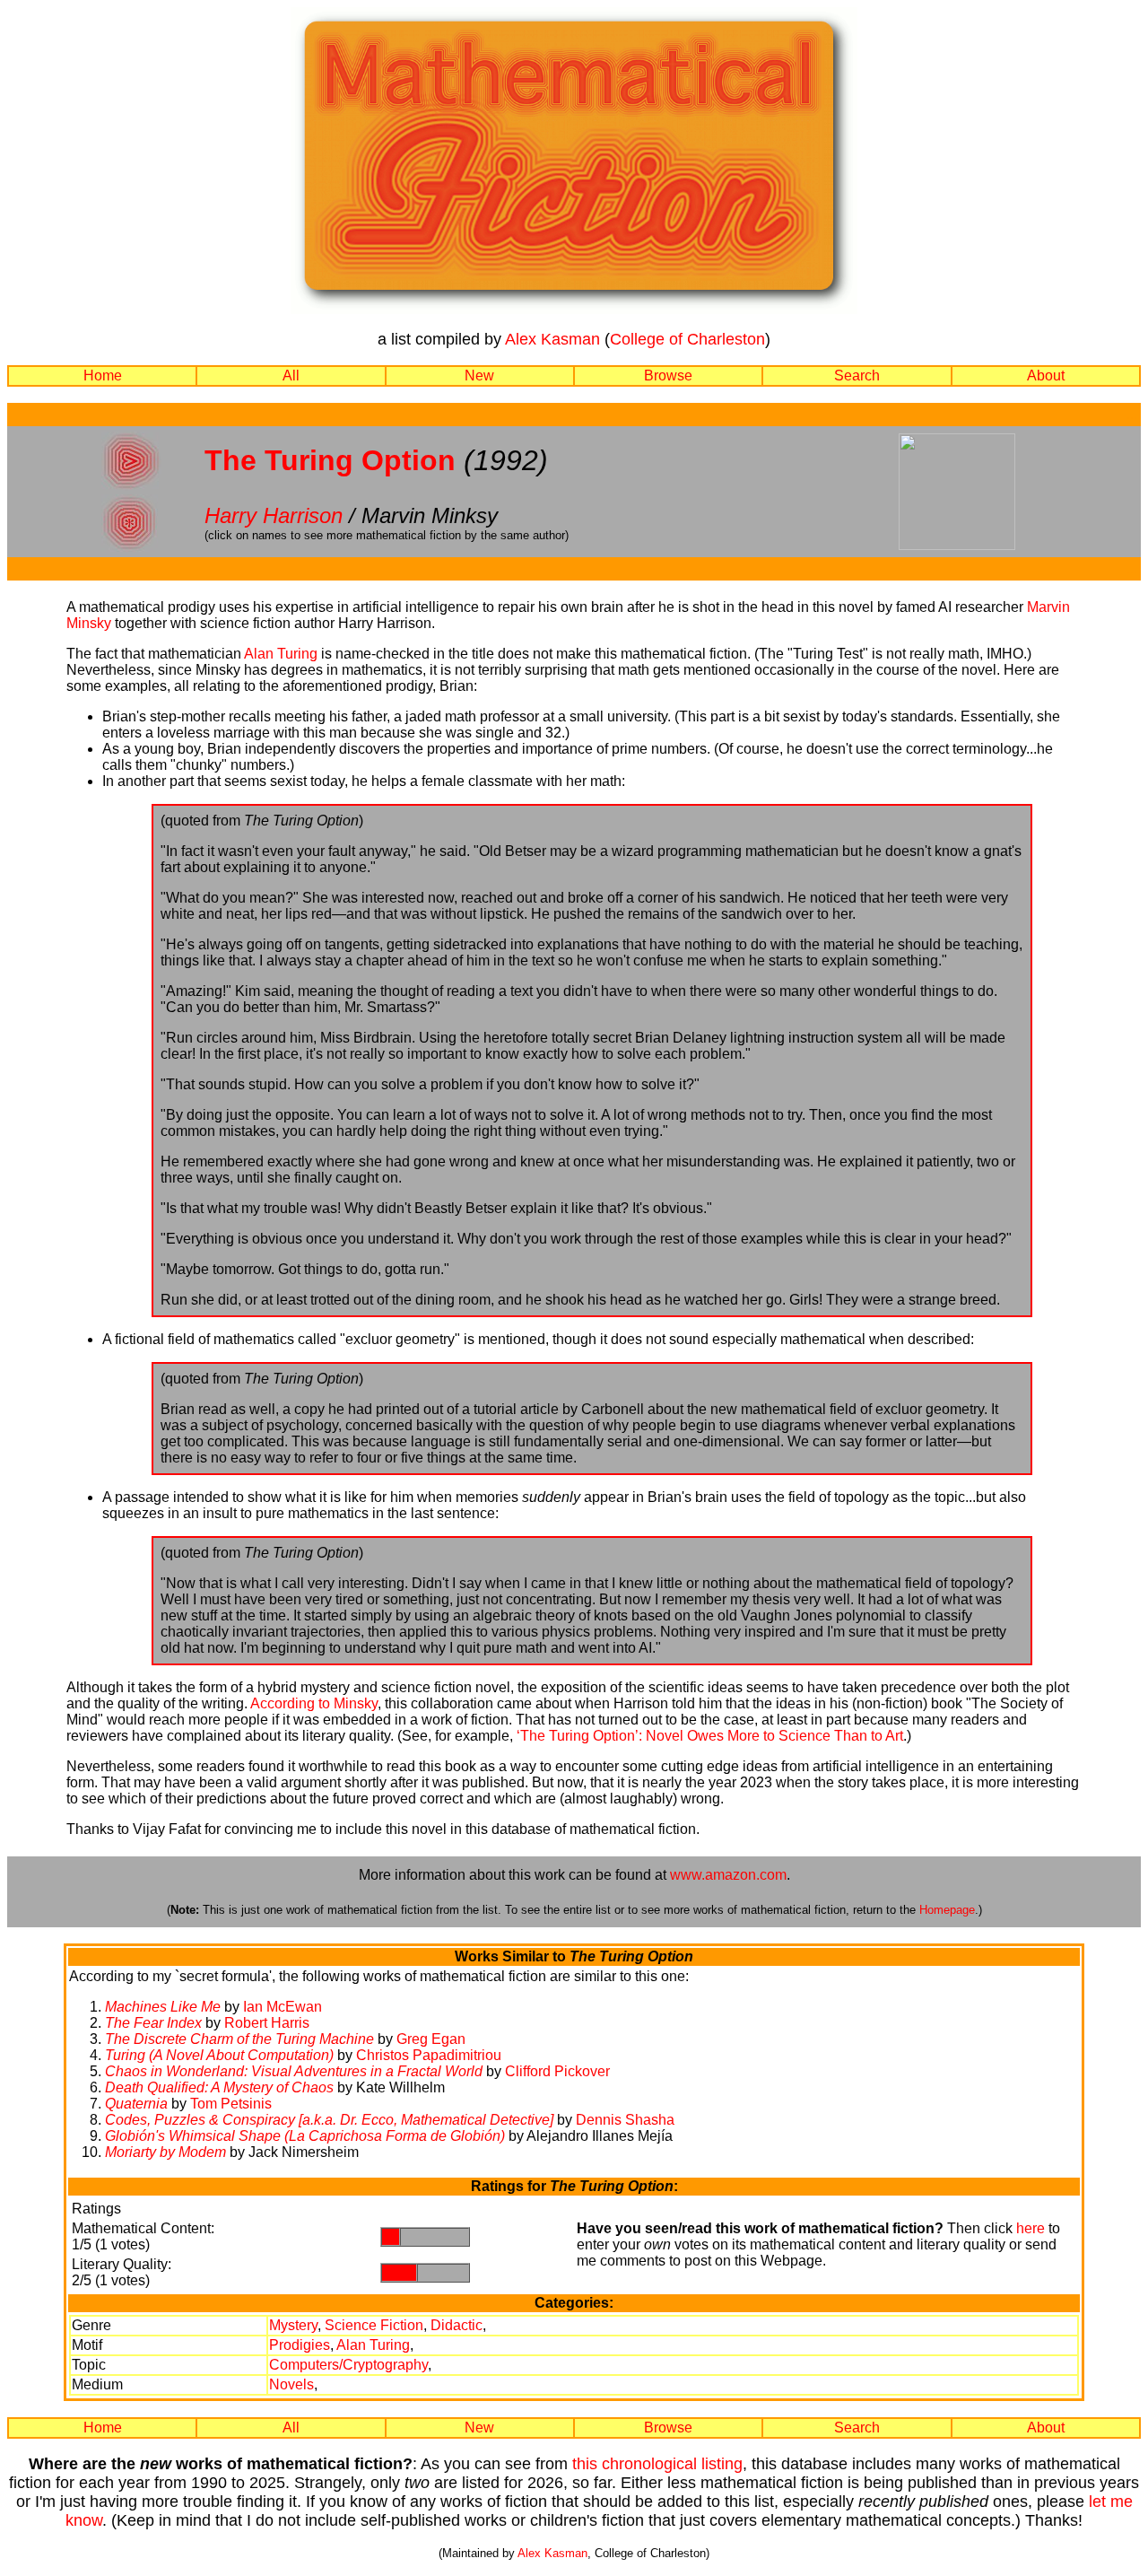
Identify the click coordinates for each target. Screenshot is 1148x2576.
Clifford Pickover (557, 2071)
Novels (291, 2384)
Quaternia (136, 2104)
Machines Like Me (163, 2007)
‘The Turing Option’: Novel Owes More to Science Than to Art (710, 1736)
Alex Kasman (552, 339)
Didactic (457, 2325)
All (291, 375)
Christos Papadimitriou (429, 2055)
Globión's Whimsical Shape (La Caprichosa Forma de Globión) (305, 2136)
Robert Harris (267, 2023)
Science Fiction (374, 2325)
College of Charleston (687, 339)
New (479, 375)
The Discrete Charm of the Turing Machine (239, 2039)
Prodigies (300, 2345)
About (1046, 375)
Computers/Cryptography (348, 2365)
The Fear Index (153, 2023)
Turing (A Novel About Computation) (219, 2055)
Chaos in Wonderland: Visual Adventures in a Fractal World (294, 2071)
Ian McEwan (283, 2007)
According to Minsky (314, 1703)
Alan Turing (281, 654)
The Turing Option (330, 460)
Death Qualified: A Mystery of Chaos (219, 2087)
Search (857, 375)
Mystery (293, 2325)
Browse (668, 375)
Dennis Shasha (625, 2120)
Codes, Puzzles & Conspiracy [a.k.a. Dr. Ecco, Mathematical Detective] (329, 2120)
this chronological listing (657, 2464)
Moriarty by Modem (165, 2152)
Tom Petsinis (231, 2104)
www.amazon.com (728, 1875)
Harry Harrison (274, 515)
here (1031, 2228)
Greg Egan (431, 2039)
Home (103, 375)
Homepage (947, 1910)
